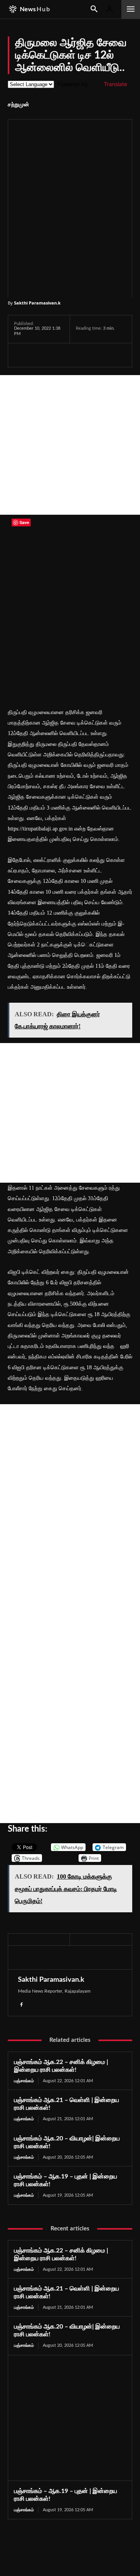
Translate (115, 84)
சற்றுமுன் (18, 105)
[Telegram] (75, 355)
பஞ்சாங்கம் (24, 2081)
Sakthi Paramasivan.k (37, 303)
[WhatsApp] (58, 355)
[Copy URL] (112, 355)
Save (97, 356)
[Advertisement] (70, 445)
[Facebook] (22, 355)
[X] (40, 355)
